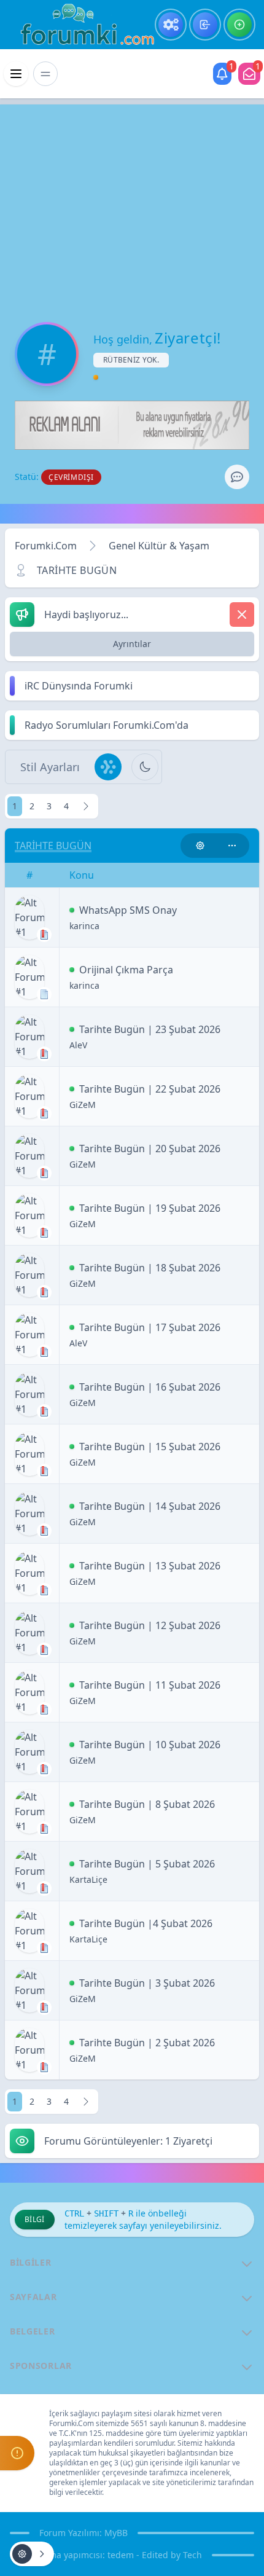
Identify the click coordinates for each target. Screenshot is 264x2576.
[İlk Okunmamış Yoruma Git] (72, 910)
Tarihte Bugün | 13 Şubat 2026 (150, 1566)
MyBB (116, 2533)
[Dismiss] (242, 615)
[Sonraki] (86, 806)
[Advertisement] (132, 203)
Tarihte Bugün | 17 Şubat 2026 (150, 1327)
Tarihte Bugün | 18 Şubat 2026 (150, 1268)
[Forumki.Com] (82, 25)
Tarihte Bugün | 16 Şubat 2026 (150, 1387)
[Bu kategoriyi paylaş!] (232, 846)
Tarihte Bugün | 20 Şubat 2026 (150, 1149)
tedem (121, 2555)
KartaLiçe (88, 1879)
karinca (84, 926)
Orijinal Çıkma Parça (126, 970)
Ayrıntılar (132, 644)
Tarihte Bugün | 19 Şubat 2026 (150, 1208)
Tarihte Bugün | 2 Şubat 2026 (147, 2043)
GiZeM (83, 1105)
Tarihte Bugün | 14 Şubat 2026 (150, 1506)
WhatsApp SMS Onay (128, 910)
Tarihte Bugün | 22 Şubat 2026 (150, 1089)
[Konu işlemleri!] (200, 846)
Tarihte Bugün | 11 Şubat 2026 (150, 1685)
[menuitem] (171, 25)
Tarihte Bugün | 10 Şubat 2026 (150, 1745)
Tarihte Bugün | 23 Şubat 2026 (150, 1029)
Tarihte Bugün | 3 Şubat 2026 (147, 1983)
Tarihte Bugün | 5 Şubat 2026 (147, 1864)
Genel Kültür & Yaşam (159, 546)
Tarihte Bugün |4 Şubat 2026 (146, 1923)
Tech (192, 2555)
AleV (78, 1045)
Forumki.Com (46, 546)
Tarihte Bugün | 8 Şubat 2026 (147, 1804)
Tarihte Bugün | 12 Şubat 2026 (150, 1625)
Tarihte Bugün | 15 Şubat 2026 (150, 1447)
